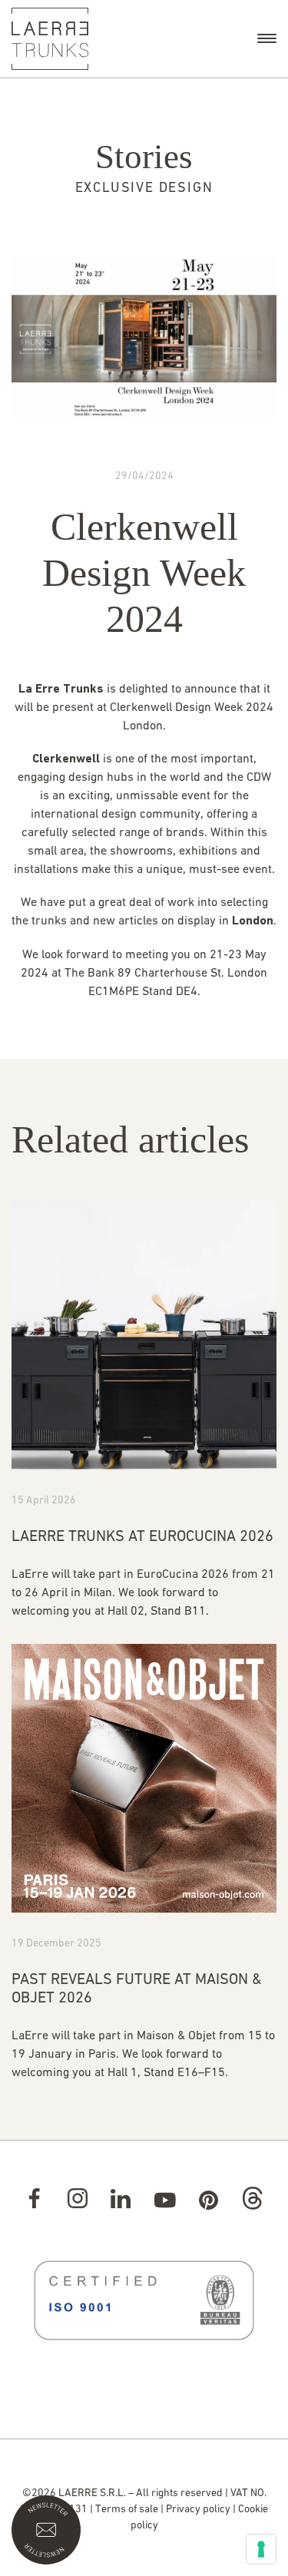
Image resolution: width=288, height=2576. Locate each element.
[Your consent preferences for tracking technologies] (261, 2549)
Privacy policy (198, 2510)
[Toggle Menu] (267, 38)
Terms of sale (127, 2510)
